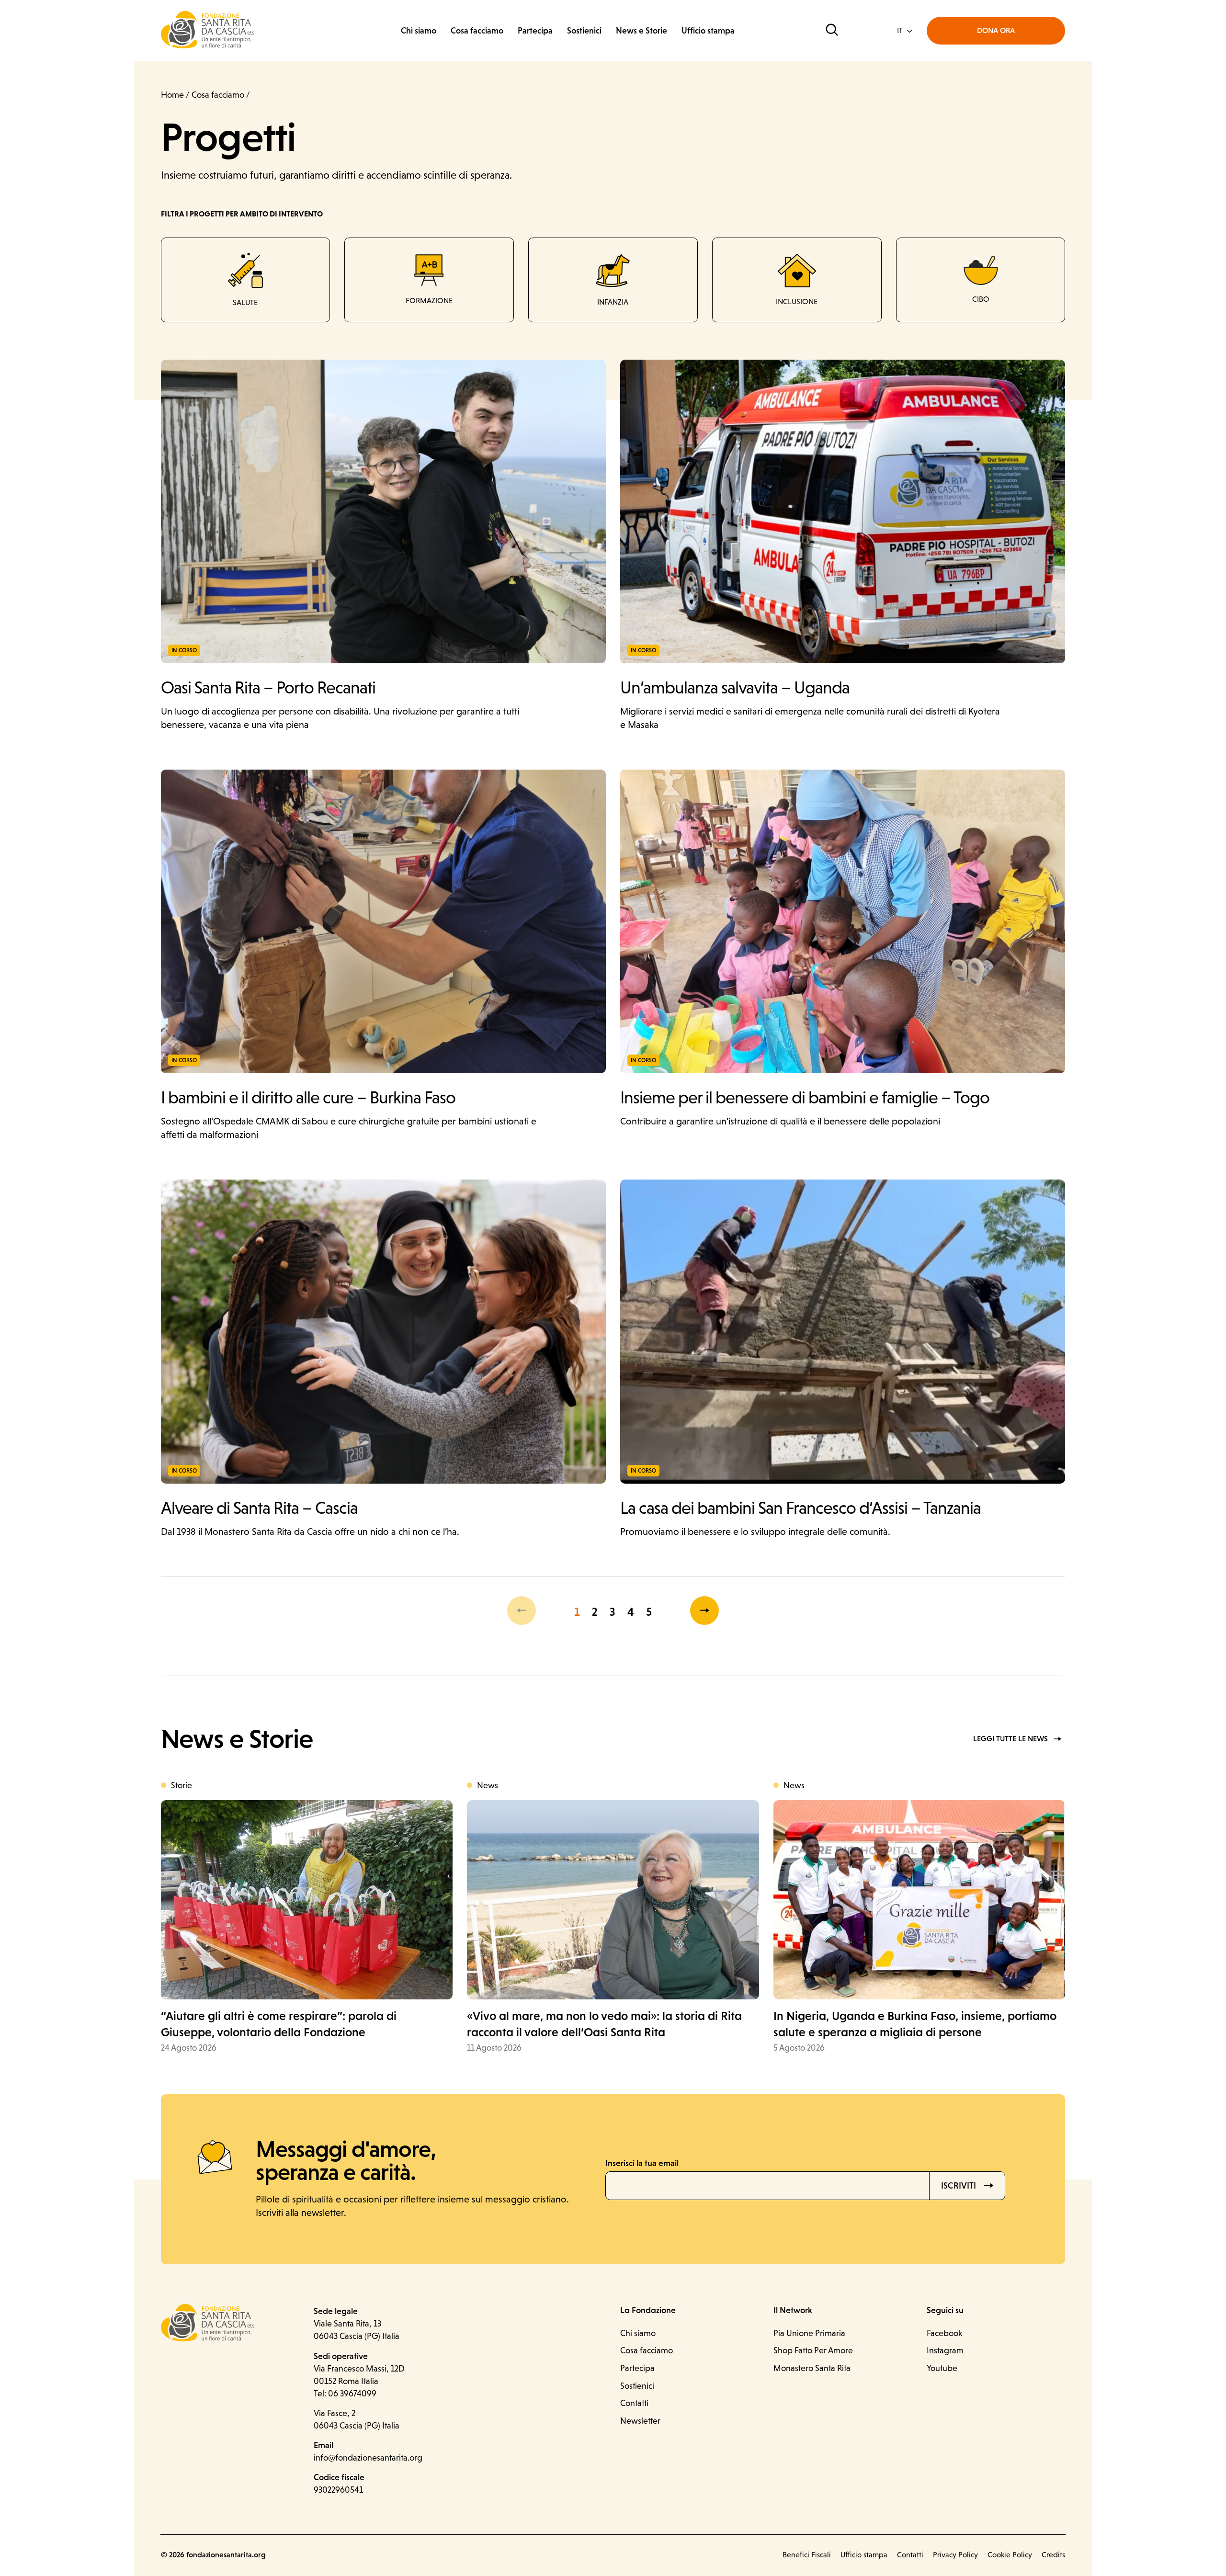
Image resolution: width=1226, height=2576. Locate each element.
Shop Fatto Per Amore (813, 2350)
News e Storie (641, 30)
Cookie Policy (1010, 2555)
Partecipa (535, 30)
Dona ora (996, 30)
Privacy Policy (955, 2555)
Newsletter (640, 2421)
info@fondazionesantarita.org (368, 2457)
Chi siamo (419, 30)
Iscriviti (960, 2185)
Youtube (942, 2368)
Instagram (945, 2350)
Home (172, 95)
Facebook (944, 2333)
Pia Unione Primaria (809, 2333)
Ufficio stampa (708, 30)
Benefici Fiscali (807, 2555)
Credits (1053, 2555)
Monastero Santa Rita (812, 2368)
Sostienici (584, 30)
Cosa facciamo (477, 30)
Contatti (634, 2403)
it (900, 30)
